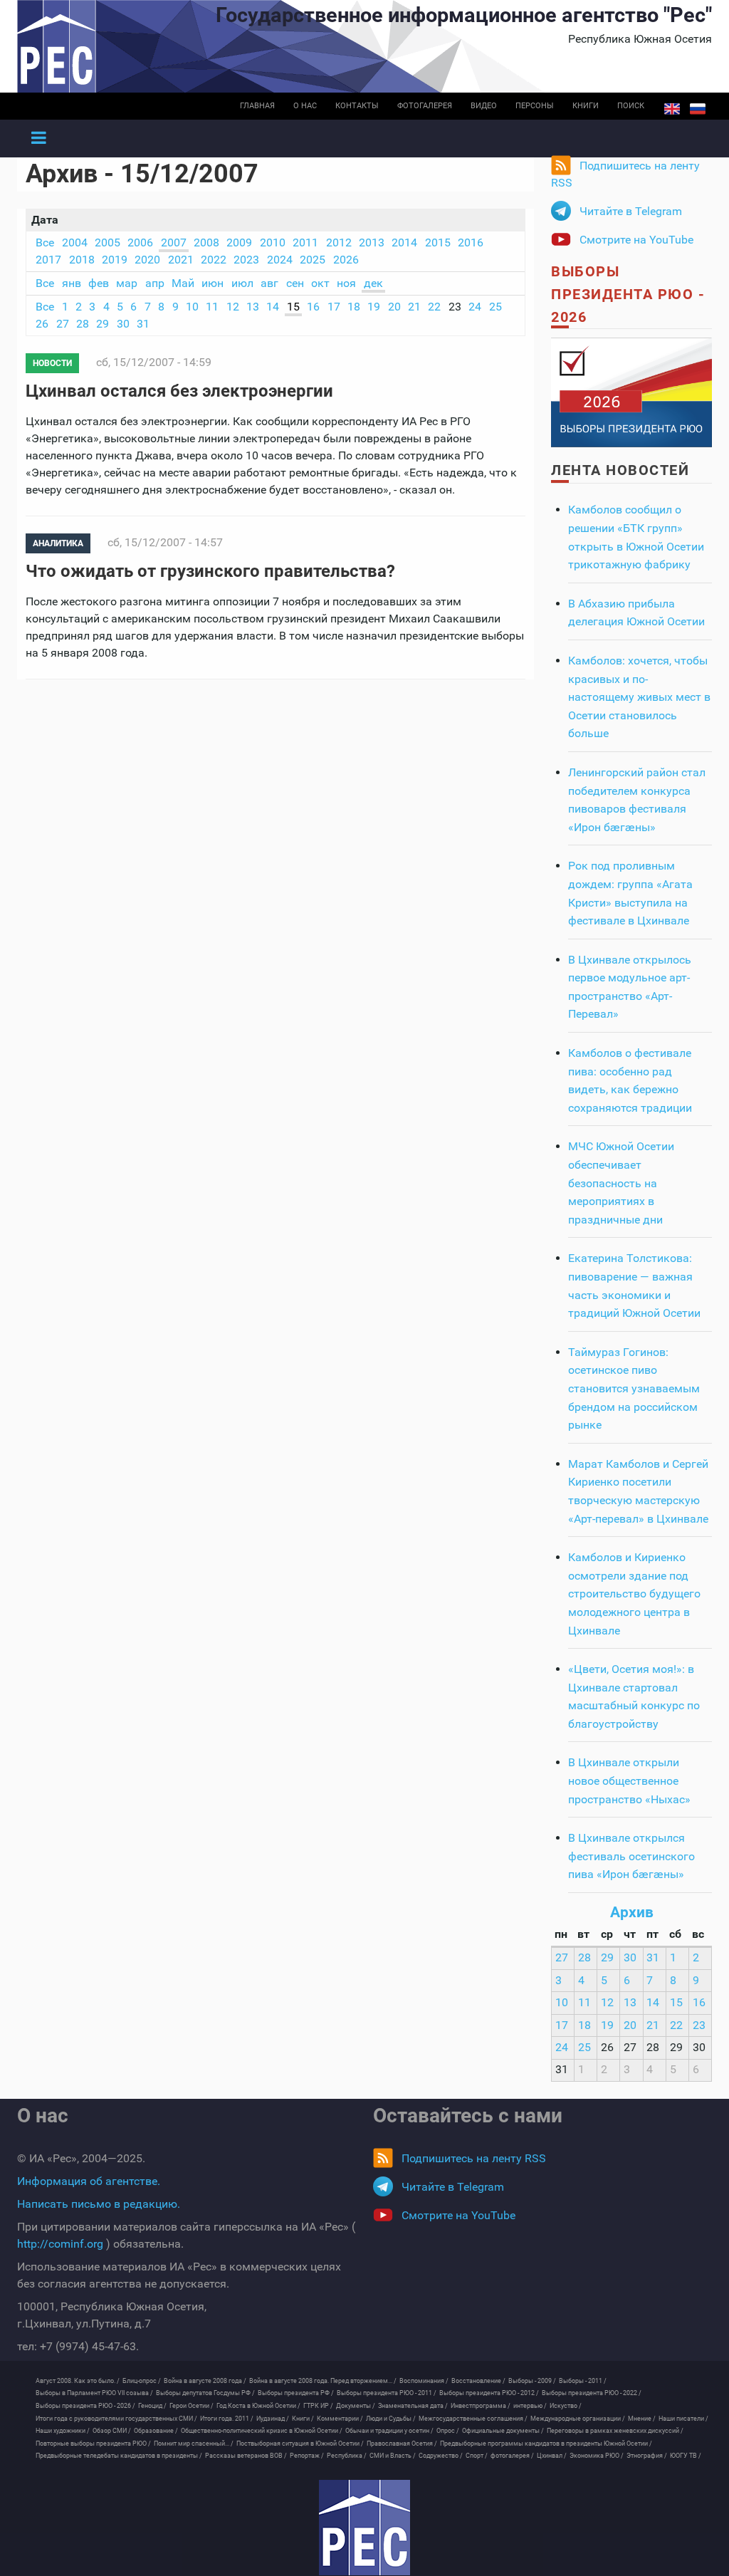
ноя (346, 283)
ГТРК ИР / (318, 2406)
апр (155, 283)
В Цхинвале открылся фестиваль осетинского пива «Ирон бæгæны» (631, 1856)
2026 (346, 260)
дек (373, 283)
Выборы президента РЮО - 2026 (628, 294)
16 (313, 307)
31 (143, 324)
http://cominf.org (60, 2244)
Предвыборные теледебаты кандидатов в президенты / (119, 2456)
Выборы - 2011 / (583, 2381)
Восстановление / (478, 2381)
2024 (280, 260)
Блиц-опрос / (142, 2381)
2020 (147, 260)
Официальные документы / (503, 2431)
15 (293, 307)
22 (434, 307)
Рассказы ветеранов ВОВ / (246, 2456)
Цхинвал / (552, 2456)
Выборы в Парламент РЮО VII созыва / (94, 2393)
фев (99, 283)
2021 (181, 260)
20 (394, 307)
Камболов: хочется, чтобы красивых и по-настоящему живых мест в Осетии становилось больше (639, 697)
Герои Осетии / (192, 2406)
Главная (257, 106)
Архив (632, 1912)
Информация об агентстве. (89, 2181)
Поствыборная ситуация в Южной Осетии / (300, 2444)
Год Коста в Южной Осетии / (258, 2406)
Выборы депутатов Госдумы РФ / (205, 2393)
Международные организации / (578, 2419)
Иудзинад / (273, 2419)
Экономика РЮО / (597, 2456)
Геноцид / (152, 2406)
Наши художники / (63, 2431)
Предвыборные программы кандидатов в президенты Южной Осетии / (546, 2444)
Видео (484, 106)
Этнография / (647, 2456)
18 (354, 307)
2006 (140, 243)
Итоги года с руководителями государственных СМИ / (116, 2419)
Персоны (535, 106)
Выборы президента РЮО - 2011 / (387, 2393)
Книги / (303, 2419)
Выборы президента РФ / (296, 2393)
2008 (206, 243)
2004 (75, 243)
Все (45, 243)
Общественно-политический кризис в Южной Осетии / (262, 2431)
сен (295, 283)
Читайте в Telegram (631, 211)
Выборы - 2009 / (532, 2381)
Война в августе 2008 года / (205, 2381)
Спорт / (477, 2456)
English (672, 109)
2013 (372, 243)
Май (183, 283)
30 (123, 324)
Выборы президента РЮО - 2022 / (592, 2393)
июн (213, 283)
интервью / (530, 2406)
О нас (305, 106)
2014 (404, 243)
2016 (471, 243)
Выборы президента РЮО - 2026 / (85, 2406)
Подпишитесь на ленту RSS (625, 174)
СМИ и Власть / (393, 2456)
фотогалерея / (512, 2456)
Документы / (356, 2406)
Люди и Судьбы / (391, 2419)
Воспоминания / (424, 2381)
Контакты (357, 106)
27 (63, 324)
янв (72, 283)
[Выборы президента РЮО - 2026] (631, 392)
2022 (214, 260)
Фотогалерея (425, 106)
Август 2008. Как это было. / (78, 2381)
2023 (246, 260)
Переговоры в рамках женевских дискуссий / (615, 2431)
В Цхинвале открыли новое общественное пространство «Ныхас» (629, 1780)
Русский (698, 109)
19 (374, 307)
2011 (305, 243)
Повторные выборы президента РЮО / (93, 2444)
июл (242, 283)
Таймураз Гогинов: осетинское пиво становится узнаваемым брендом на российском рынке (634, 1388)
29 (103, 324)
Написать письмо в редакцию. (99, 2204)
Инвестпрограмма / (481, 2406)
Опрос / (448, 2431)
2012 (339, 243)
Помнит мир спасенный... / (194, 2444)
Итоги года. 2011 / (227, 2419)
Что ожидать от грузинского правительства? (210, 571)
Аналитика (58, 543)
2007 (174, 243)
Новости (52, 363)
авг (269, 283)
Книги (586, 106)
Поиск (631, 106)
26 (42, 324)
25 (495, 307)
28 (83, 324)
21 (414, 307)
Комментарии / (340, 2419)
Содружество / (441, 2456)
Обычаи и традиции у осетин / (389, 2431)
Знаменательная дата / (413, 2406)
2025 (313, 260)
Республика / (347, 2456)
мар (127, 283)
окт (320, 283)
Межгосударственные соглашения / (473, 2419)
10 (192, 307)
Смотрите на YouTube (636, 240)
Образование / (156, 2431)
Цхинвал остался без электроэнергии (179, 391)
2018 (82, 260)
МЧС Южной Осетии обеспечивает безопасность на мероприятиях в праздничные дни (621, 1183)
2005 (107, 243)
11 (212, 307)
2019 (115, 260)
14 (273, 307)
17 (334, 307)
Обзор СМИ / (112, 2431)
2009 (239, 243)
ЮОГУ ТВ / (686, 2456)
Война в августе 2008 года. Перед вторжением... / (323, 2381)
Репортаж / (307, 2456)
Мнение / (642, 2419)
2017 (48, 260)
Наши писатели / (683, 2419)
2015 (438, 243)
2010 (273, 243)
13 (253, 307)
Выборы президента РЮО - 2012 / (489, 2393)
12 (233, 307)
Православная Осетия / (402, 2444)
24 (475, 307)
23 (699, 2025)
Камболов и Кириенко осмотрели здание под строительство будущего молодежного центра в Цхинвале (634, 1594)
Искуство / (566, 2406)
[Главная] (364, 2528)
